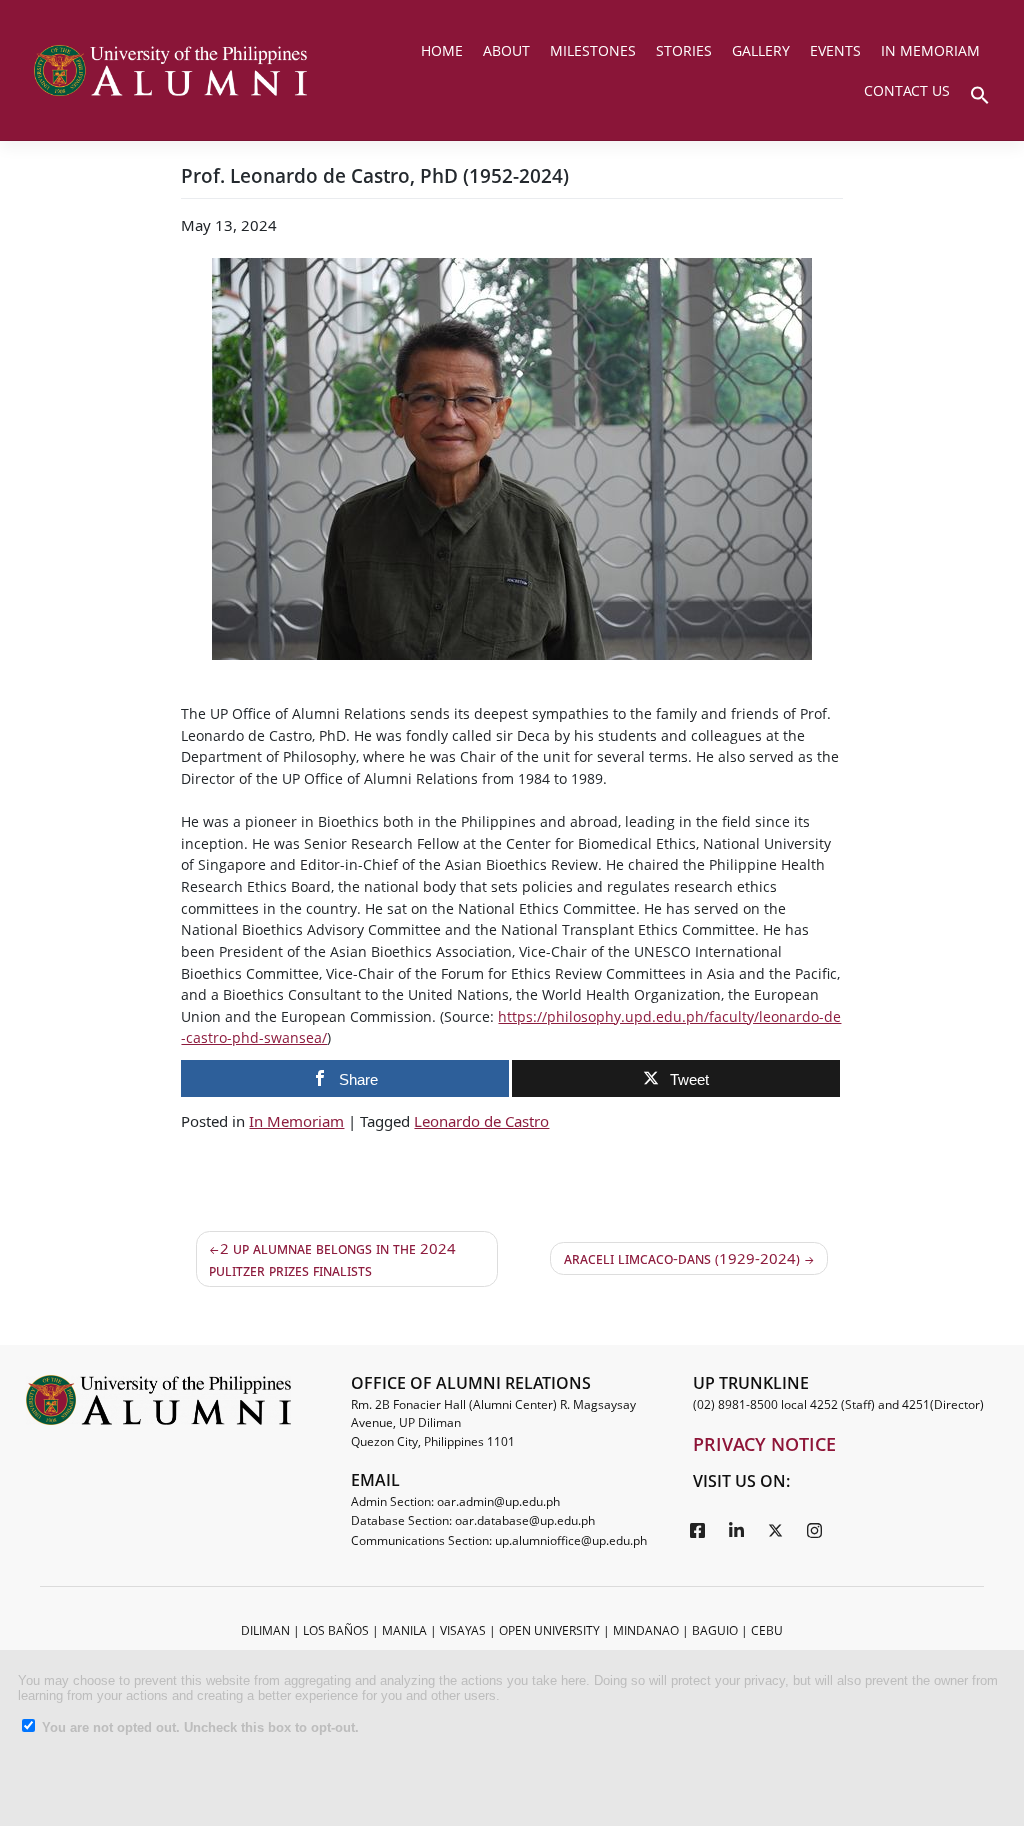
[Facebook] (698, 1529)
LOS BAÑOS (336, 1630)
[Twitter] (776, 1529)
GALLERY (761, 50)
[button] (980, 93)
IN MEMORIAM (930, 50)
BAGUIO (715, 1630)
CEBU (767, 1630)
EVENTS (835, 50)
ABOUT (506, 50)
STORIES (684, 50)
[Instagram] (815, 1529)
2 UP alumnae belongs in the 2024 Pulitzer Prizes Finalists (332, 1259)
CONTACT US (907, 90)
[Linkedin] (737, 1529)
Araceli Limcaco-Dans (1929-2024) (682, 1258)
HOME (442, 50)
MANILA (404, 1630)
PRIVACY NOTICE (764, 1444)
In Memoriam (296, 1121)
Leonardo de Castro (481, 1121)
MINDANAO (646, 1630)
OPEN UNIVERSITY (549, 1630)
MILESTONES (593, 50)
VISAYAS (463, 1630)
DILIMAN (265, 1630)
